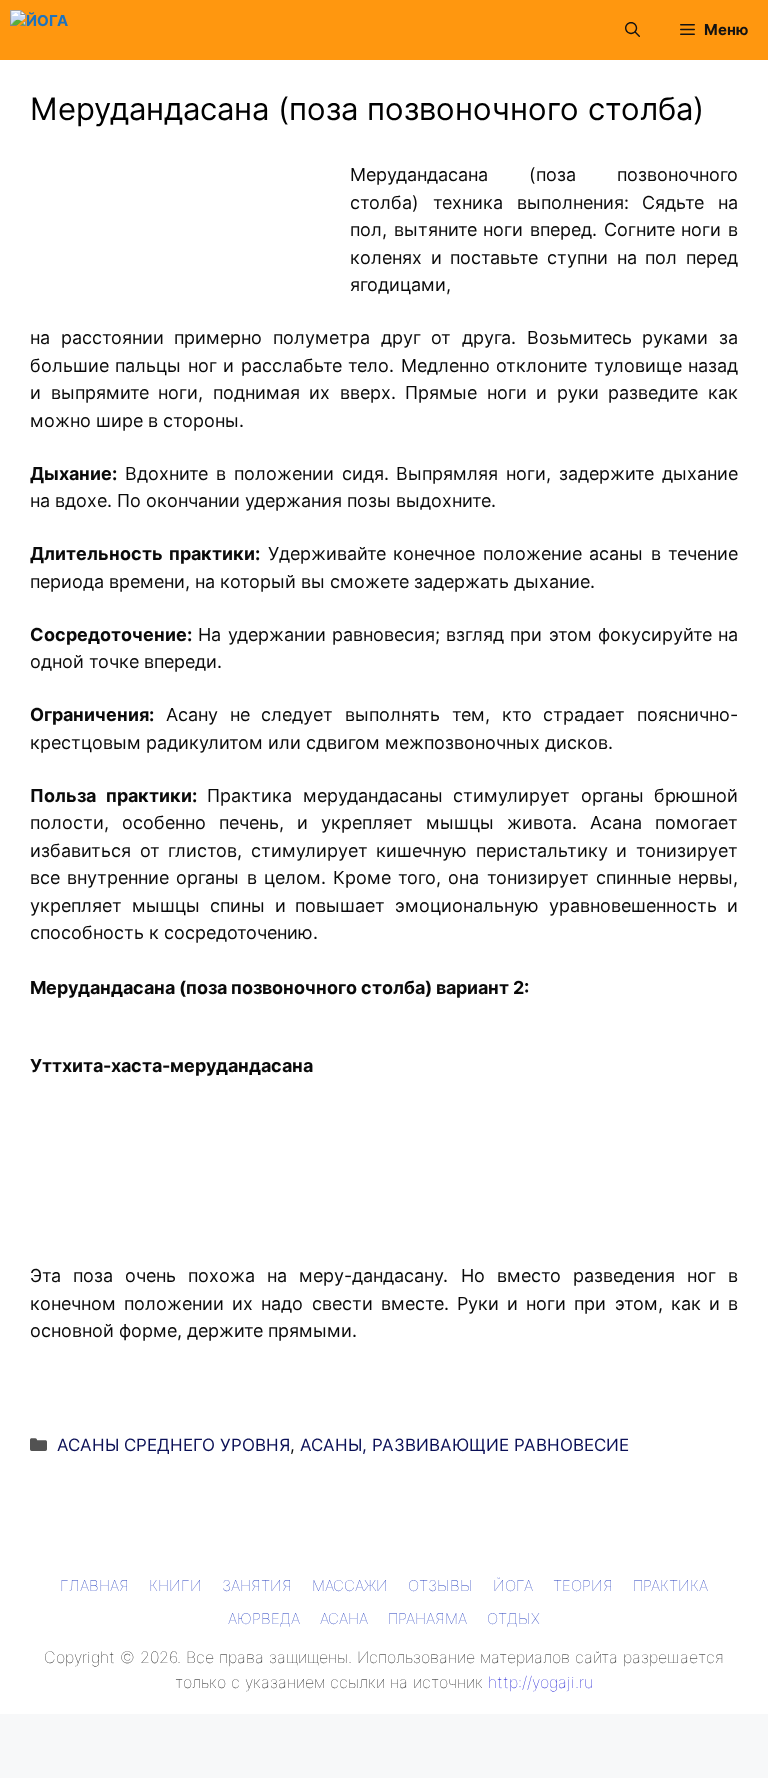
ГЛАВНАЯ (94, 1585)
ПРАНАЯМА (427, 1618)
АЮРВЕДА (264, 1618)
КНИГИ (175, 1585)
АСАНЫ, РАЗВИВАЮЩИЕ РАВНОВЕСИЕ (464, 1445)
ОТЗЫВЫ (440, 1585)
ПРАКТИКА (670, 1585)
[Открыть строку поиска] (632, 30)
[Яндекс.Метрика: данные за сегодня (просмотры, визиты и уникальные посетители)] (44, 1729)
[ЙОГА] (39, 30)
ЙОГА (513, 1585)
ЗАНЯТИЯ (257, 1585)
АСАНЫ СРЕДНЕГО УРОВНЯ (173, 1445)
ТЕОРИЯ (583, 1585)
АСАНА (344, 1618)
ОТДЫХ (513, 1618)
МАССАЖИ (350, 1585)
